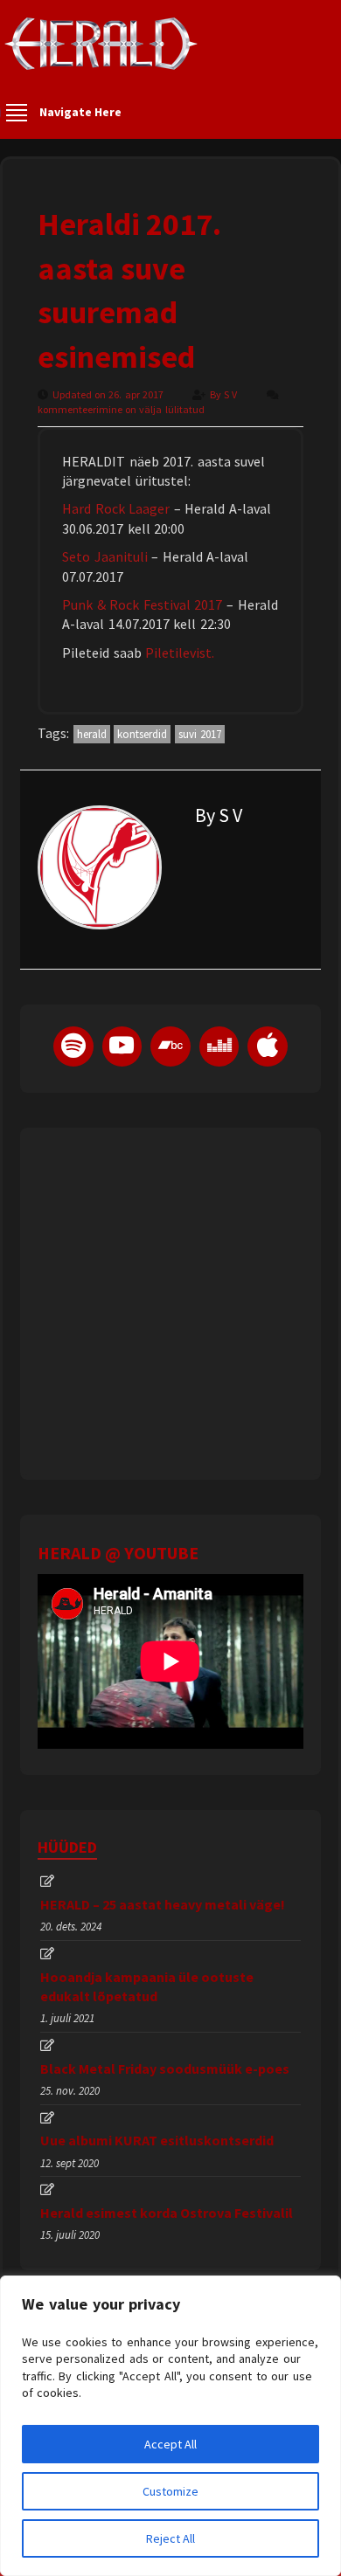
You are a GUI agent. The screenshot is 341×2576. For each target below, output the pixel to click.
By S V (219, 815)
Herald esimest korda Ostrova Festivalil (167, 2213)
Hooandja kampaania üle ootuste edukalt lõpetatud (147, 1986)
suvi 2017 (200, 734)
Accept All (170, 2444)
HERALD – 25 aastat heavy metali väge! (163, 1904)
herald (92, 734)
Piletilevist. (180, 653)
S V (232, 394)
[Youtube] (122, 1046)
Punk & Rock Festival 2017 (142, 604)
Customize (170, 2491)
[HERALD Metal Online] (101, 59)
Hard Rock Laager (116, 508)
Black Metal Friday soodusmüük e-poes (165, 2068)
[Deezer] (219, 1046)
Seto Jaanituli (105, 556)
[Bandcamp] (170, 1046)
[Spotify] (73, 1046)
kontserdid (142, 734)
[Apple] (268, 1046)
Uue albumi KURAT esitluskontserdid (157, 2140)
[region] (170, 2426)
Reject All (170, 2538)
